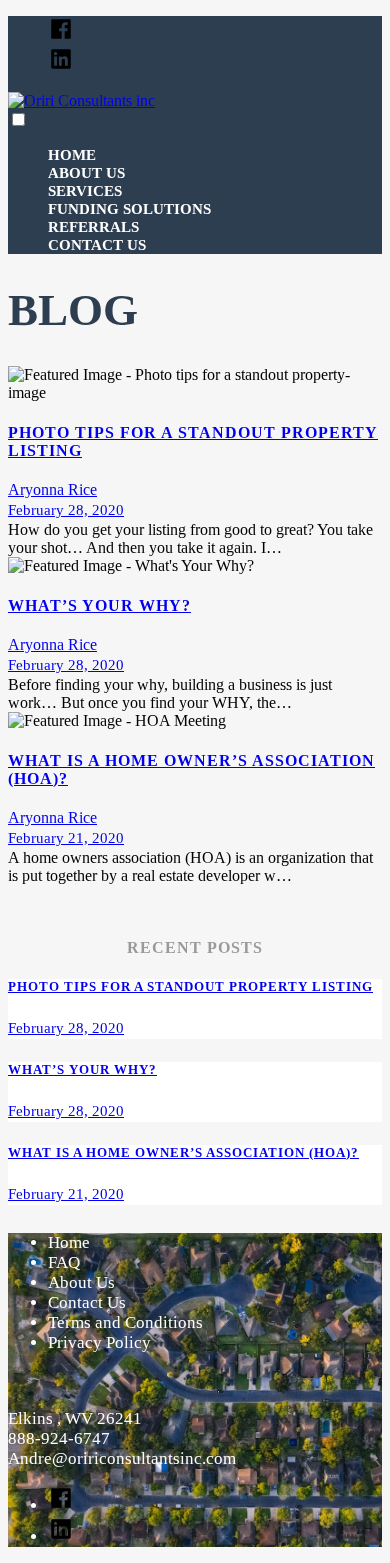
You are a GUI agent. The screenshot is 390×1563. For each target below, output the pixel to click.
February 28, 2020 (66, 510)
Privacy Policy (99, 1342)
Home (72, 155)
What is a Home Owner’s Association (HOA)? (183, 1152)
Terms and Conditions (125, 1322)
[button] (18, 119)
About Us (86, 173)
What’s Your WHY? (99, 605)
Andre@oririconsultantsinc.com (122, 1458)
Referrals (93, 227)
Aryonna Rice (52, 489)
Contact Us (97, 245)
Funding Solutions (129, 209)
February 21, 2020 (66, 838)
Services (85, 191)
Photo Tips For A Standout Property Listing (190, 986)
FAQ (64, 1262)
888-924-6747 (59, 1438)
